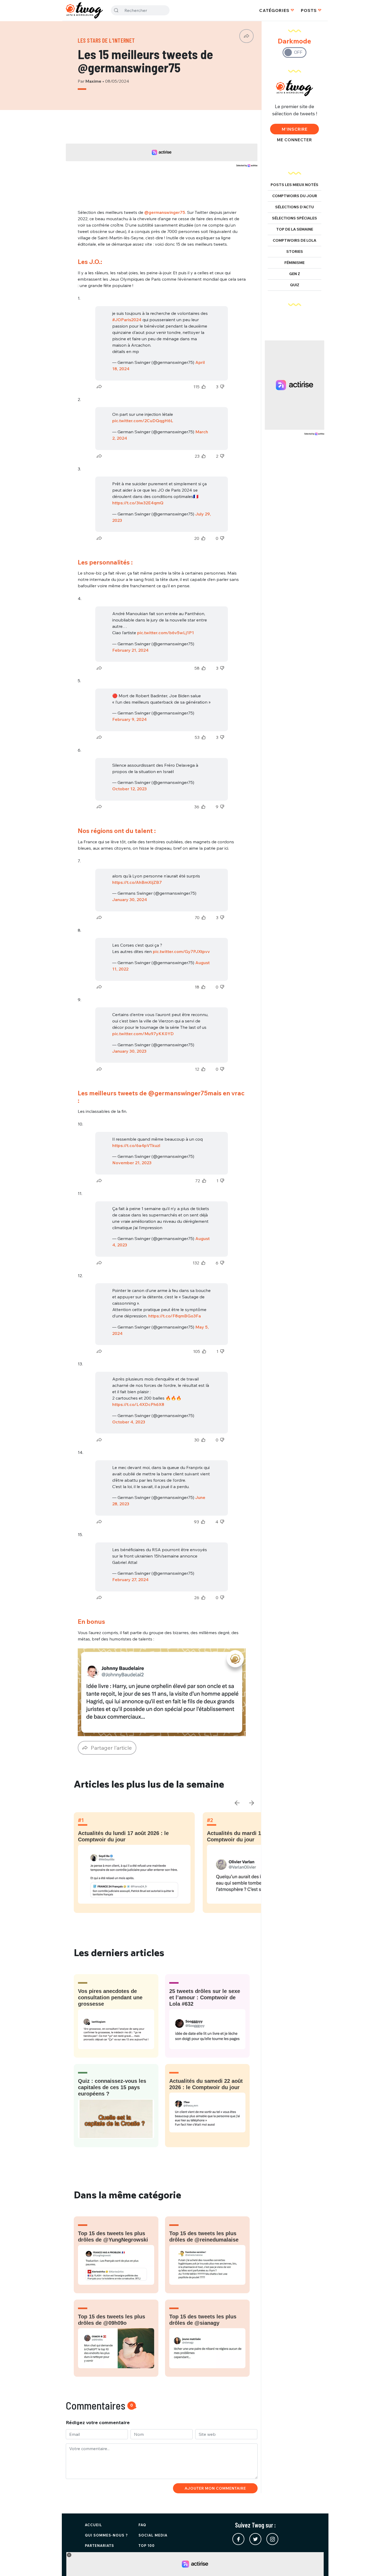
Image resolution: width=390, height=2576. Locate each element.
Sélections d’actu (294, 207)
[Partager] (246, 36)
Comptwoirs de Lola (294, 240)
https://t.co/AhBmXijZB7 (137, 882)
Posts (309, 10)
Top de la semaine (295, 229)
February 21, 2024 (130, 650)
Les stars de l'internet (106, 40)
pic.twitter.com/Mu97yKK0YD (143, 1034)
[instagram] (272, 2539)
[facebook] (238, 2539)
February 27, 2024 (130, 1580)
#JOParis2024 (127, 320)
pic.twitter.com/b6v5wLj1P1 (166, 633)
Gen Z (295, 274)
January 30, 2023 (129, 1051)
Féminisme (294, 263)
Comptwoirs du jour (295, 196)
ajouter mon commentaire (215, 2488)
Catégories (274, 10)
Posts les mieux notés (294, 185)
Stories (295, 252)
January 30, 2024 (130, 899)
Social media (153, 2535)
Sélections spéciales (294, 218)
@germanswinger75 (165, 212)
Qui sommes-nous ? (106, 2535)
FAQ (142, 2525)
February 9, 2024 (129, 719)
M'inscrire (295, 129)
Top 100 (147, 2546)
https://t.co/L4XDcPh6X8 (138, 1404)
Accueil (94, 2525)
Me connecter (294, 140)
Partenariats (99, 2546)
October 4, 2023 (129, 1422)
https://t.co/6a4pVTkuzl (136, 1145)
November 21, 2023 (132, 1163)
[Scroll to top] (378, 2564)
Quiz (295, 285)
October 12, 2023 (129, 789)
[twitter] (255, 2539)
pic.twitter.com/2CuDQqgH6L (143, 421)
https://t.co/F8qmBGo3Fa (175, 1316)
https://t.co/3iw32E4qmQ (138, 503)
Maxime (94, 81)
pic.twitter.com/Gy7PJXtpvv (181, 951)
